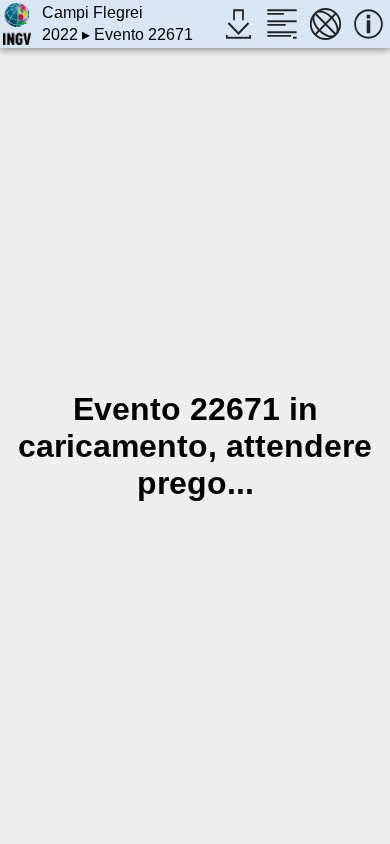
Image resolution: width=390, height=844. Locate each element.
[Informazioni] (368, 23)
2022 (60, 34)
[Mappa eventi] (325, 23)
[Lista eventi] (281, 23)
